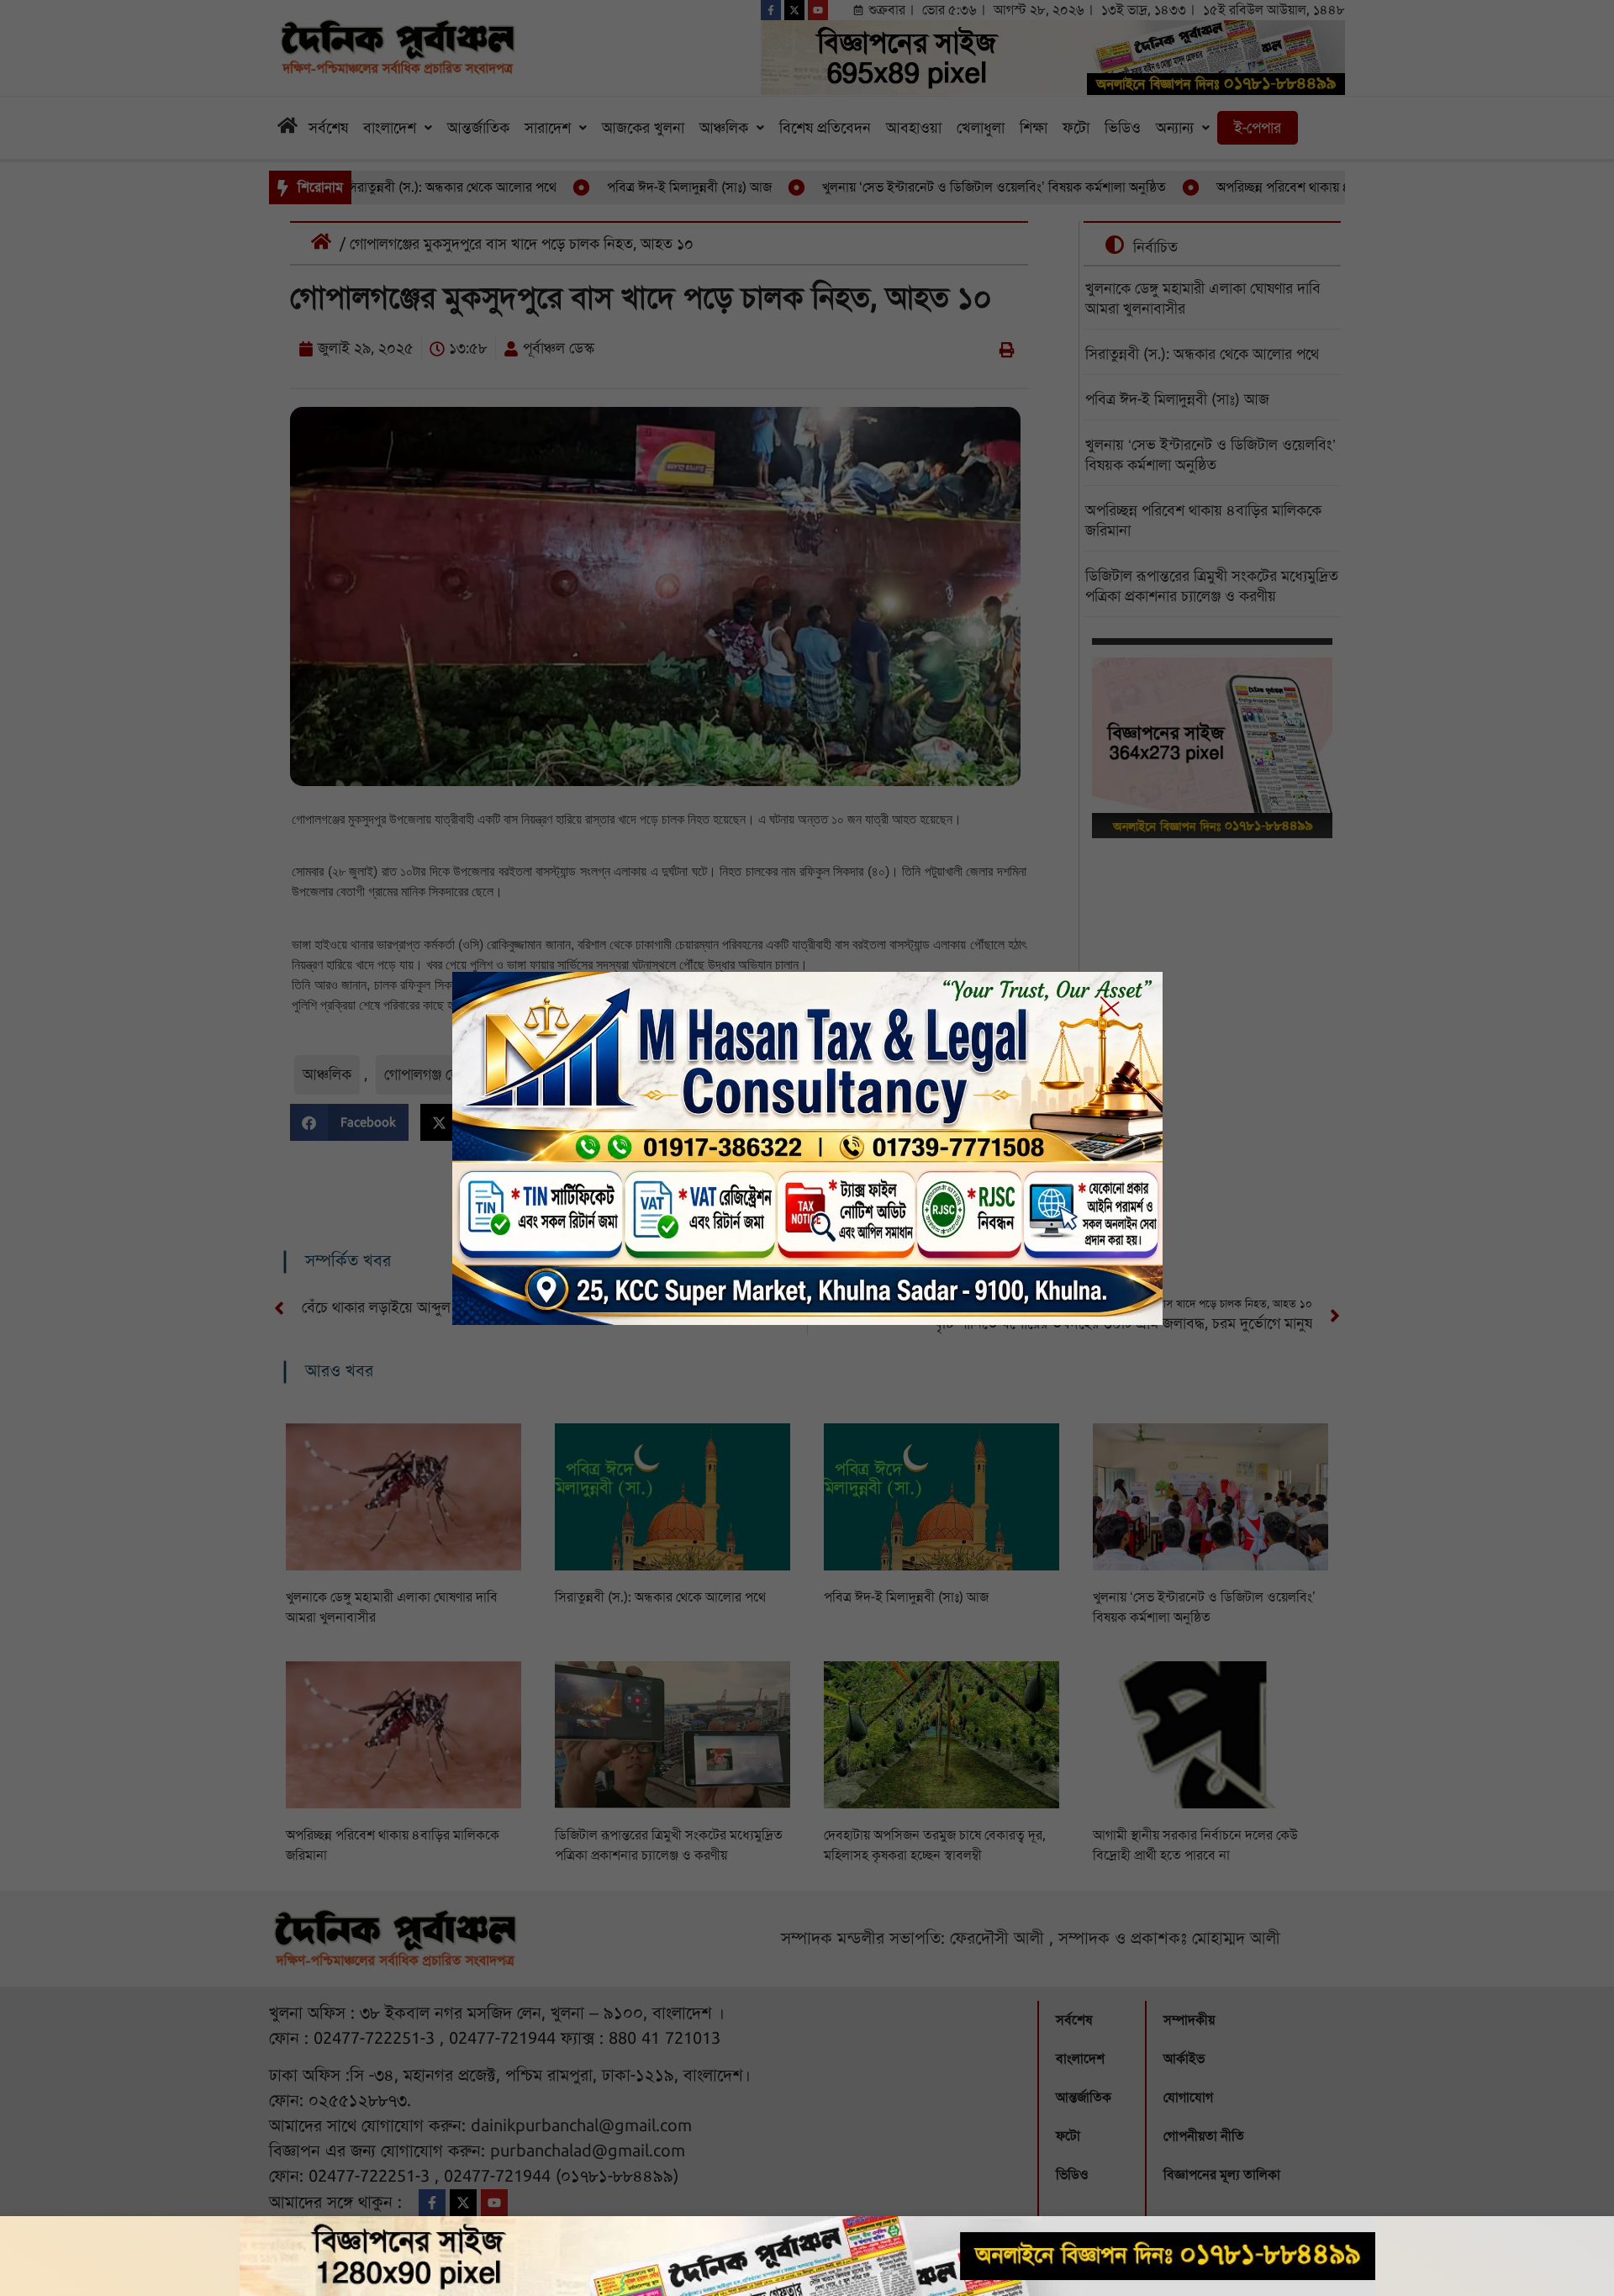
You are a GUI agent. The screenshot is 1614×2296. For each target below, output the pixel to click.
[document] (807, 1148)
